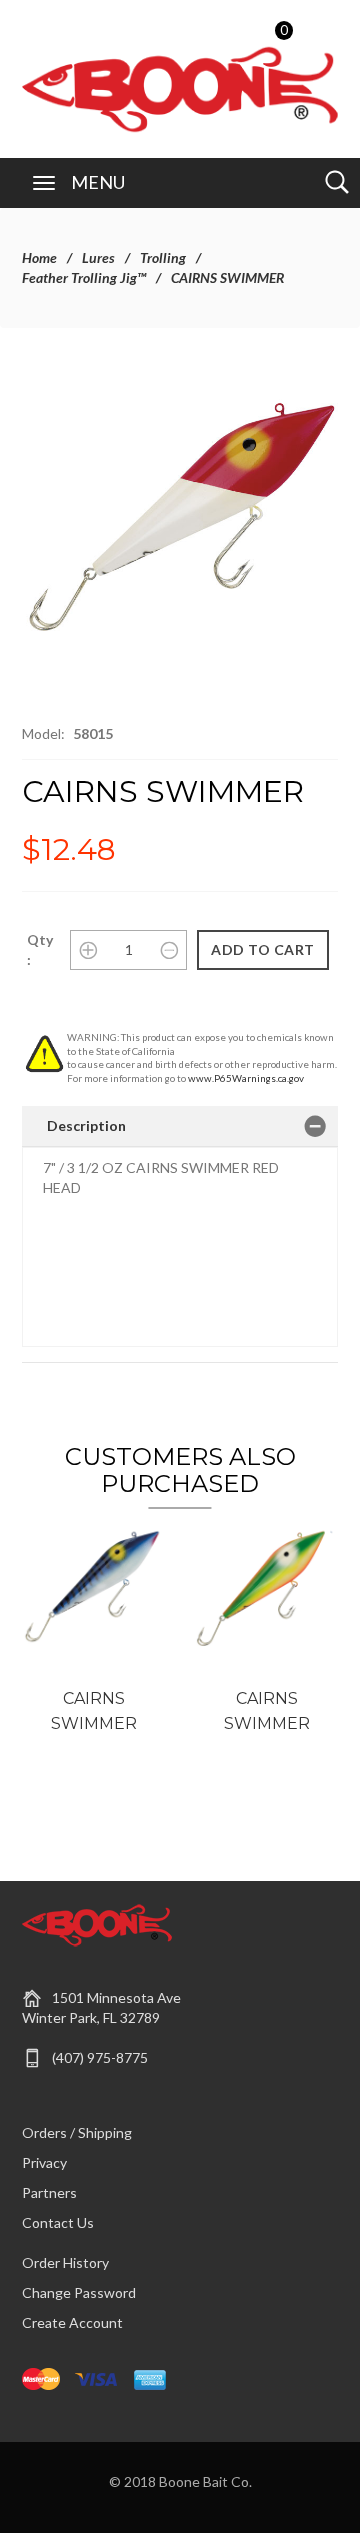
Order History (65, 2262)
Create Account (72, 2322)
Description (86, 1125)
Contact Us (58, 2222)
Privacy (44, 2162)
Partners (49, 2192)
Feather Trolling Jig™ (84, 277)
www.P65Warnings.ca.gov (246, 1078)
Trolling (163, 257)
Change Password (79, 2292)
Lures (98, 257)
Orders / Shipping (77, 2132)
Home (39, 257)
